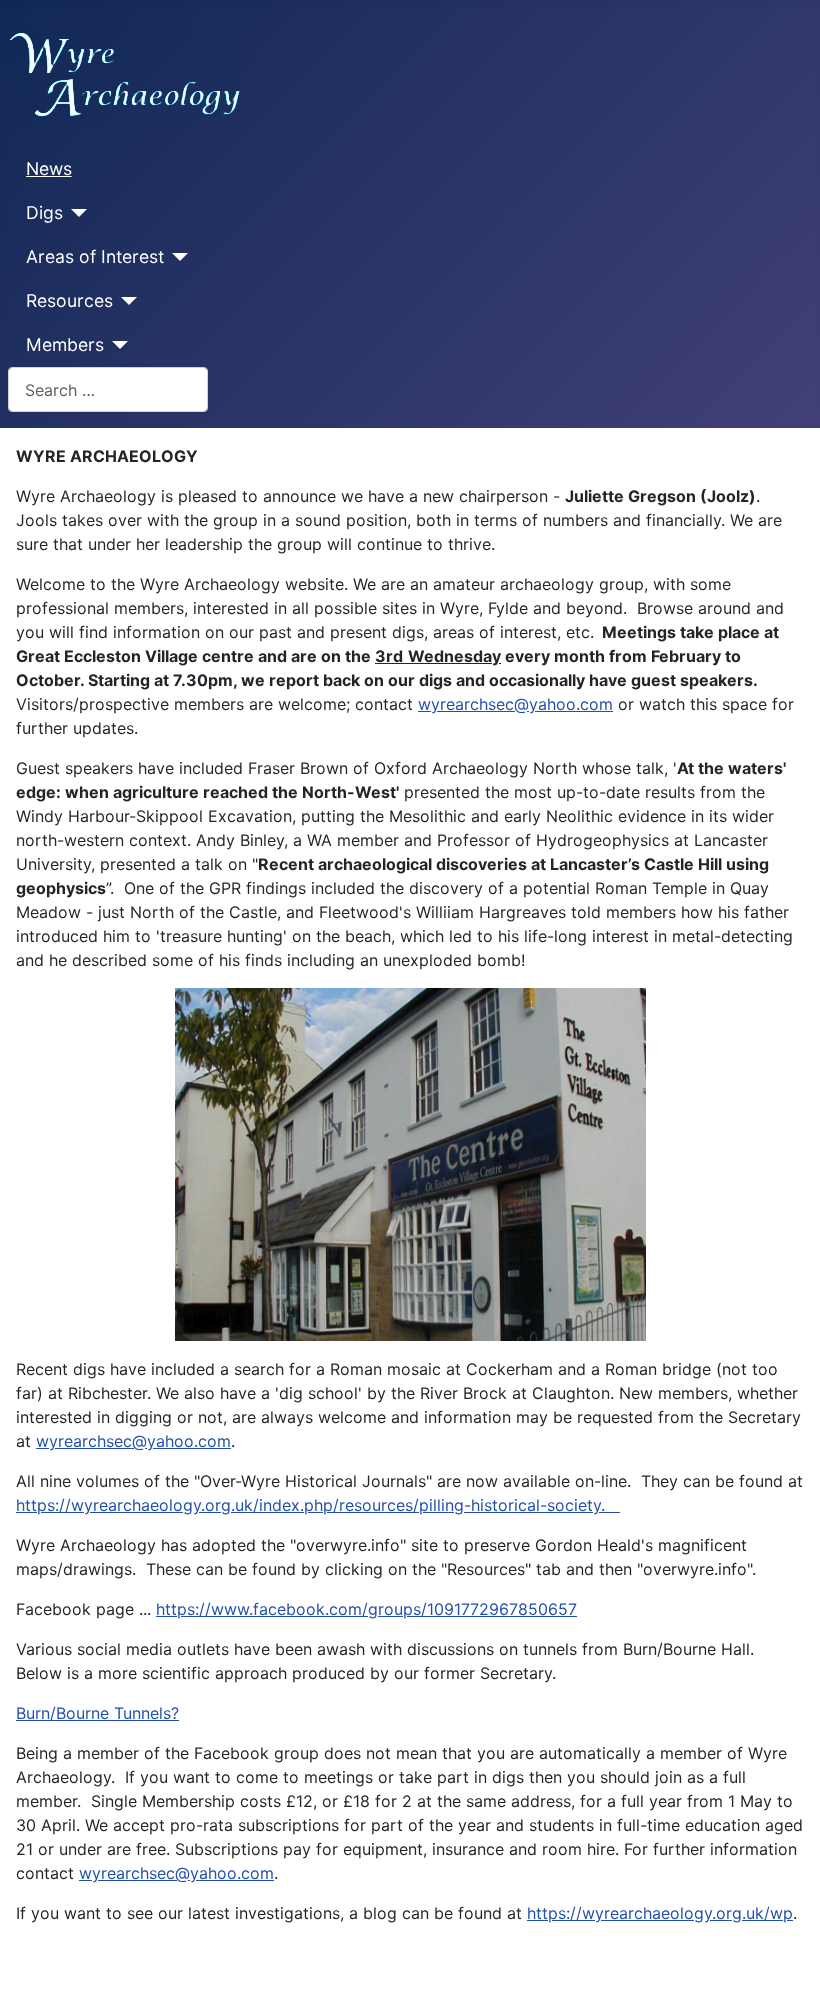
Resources (69, 300)
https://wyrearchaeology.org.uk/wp (660, 1913)
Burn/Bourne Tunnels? (97, 1713)
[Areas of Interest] (176, 257)
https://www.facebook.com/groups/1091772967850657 (366, 1609)
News (49, 168)
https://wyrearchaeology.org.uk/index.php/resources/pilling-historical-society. (318, 1505)
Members (65, 344)
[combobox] (108, 389)
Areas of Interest (95, 256)
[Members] (116, 345)
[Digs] (75, 213)
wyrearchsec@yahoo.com (515, 704)
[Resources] (125, 301)
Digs (44, 212)
